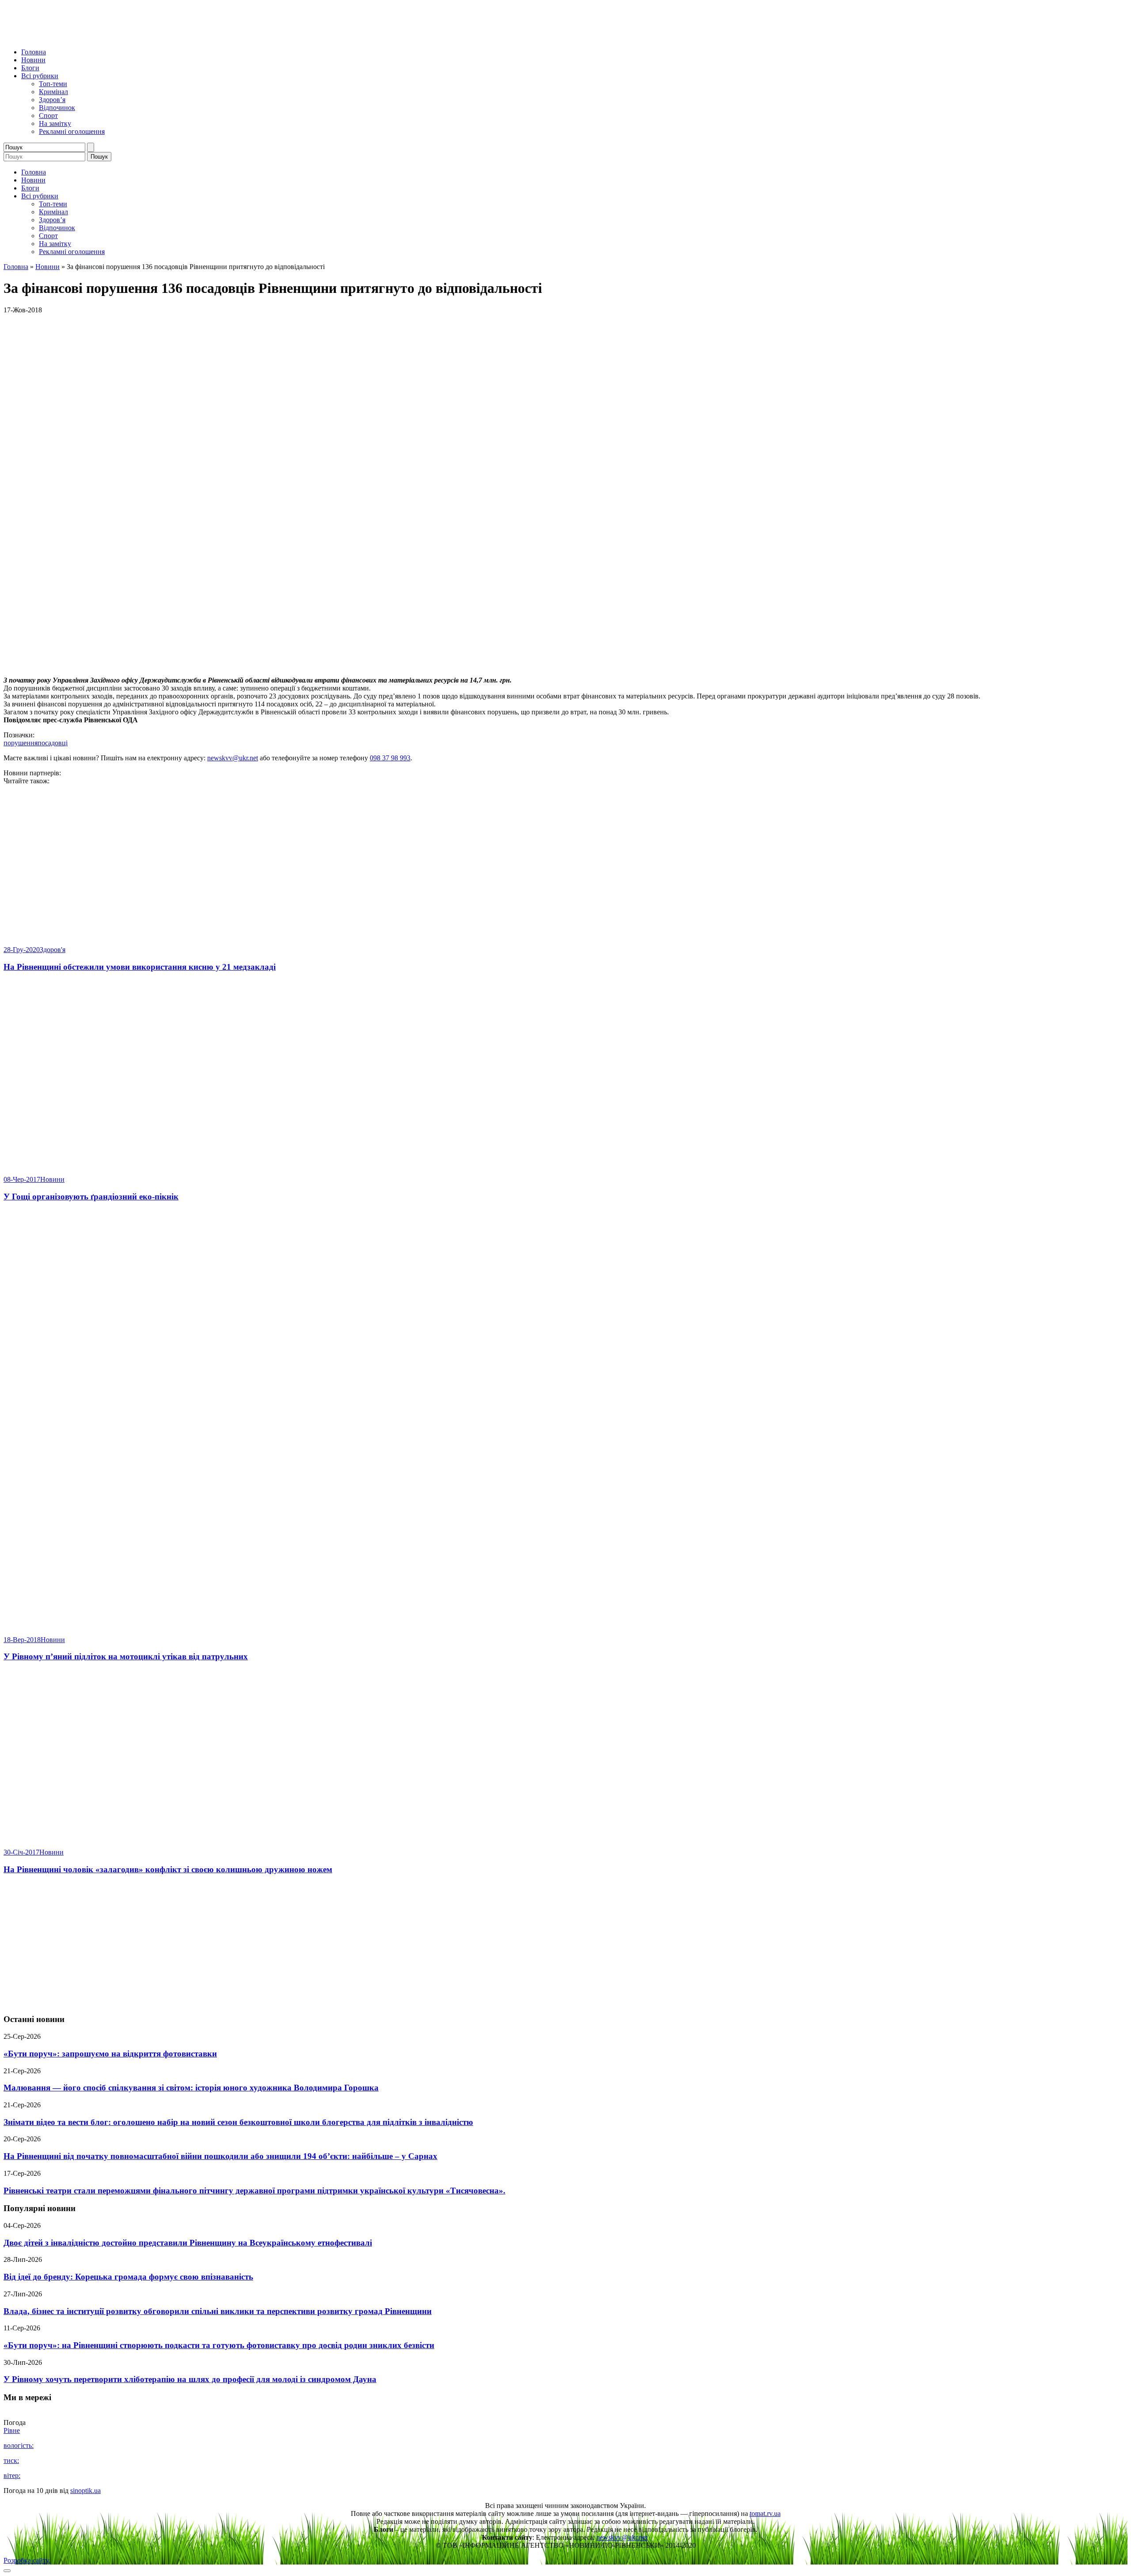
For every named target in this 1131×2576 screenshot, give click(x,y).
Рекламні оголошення (72, 131)
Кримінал (53, 92)
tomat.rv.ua (765, 2513)
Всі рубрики (40, 76)
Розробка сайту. (27, 2560)
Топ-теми (53, 84)
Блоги (30, 68)
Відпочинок (57, 108)
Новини (33, 60)
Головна (34, 52)
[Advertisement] (565, 1945)
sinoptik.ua (85, 2491)
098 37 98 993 (390, 758)
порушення (21, 743)
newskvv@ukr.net (233, 758)
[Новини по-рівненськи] (114, 37)
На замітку (55, 123)
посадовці (53, 743)
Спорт (48, 116)
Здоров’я (52, 100)
